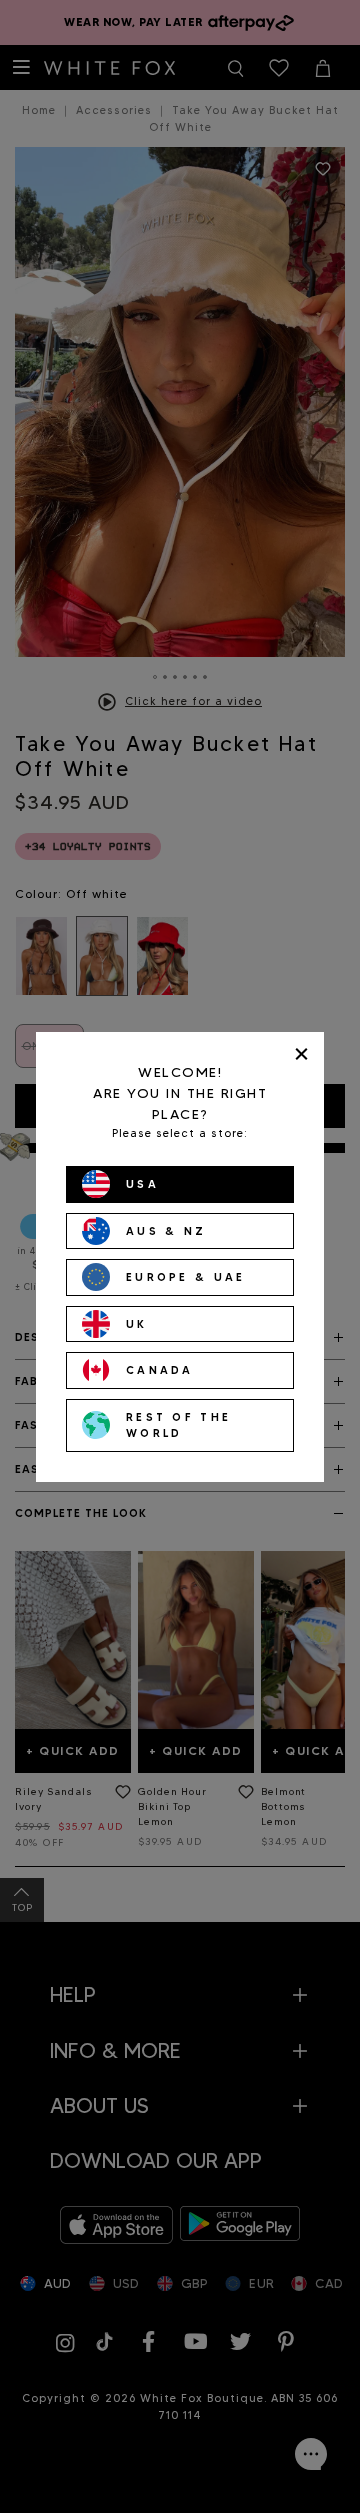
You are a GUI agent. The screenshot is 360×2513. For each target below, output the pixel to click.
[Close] (301, 1054)
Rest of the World (178, 1425)
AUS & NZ (166, 1231)
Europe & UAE (186, 1277)
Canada (160, 1370)
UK (137, 1324)
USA (142, 1184)
